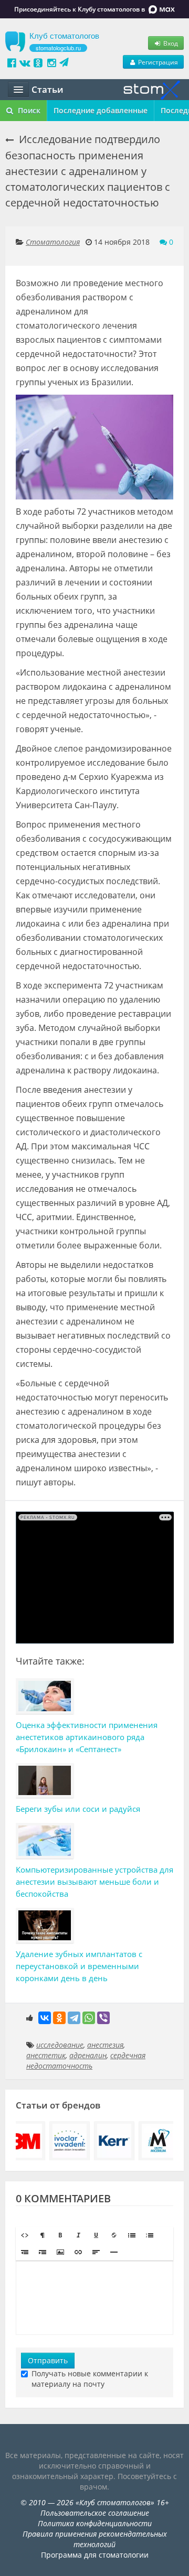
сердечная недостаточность (86, 2061)
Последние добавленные (101, 110)
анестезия (105, 2045)
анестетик (46, 2055)
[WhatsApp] (89, 2018)
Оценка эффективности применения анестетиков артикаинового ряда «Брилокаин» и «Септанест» (87, 1737)
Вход (170, 43)
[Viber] (103, 2018)
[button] (25, 2235)
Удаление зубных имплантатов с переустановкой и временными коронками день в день (79, 1966)
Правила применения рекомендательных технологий (95, 2539)
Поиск (28, 110)
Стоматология (53, 242)
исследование (60, 2045)
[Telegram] (74, 2018)
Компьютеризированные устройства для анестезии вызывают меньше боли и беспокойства (94, 1882)
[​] (94, 2298)
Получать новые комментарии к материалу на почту (90, 2379)
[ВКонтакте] (45, 2018)
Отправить (48, 2360)
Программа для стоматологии (95, 2555)
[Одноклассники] (59, 2018)
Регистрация (157, 62)
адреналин (88, 2055)
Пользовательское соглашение (95, 2513)
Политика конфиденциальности (95, 2523)
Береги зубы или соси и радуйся (78, 1809)
